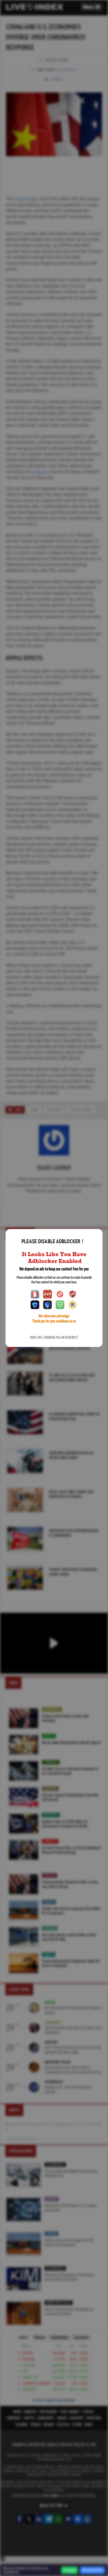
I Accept (69, 2570)
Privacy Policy (92, 2570)
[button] (92, 7)
